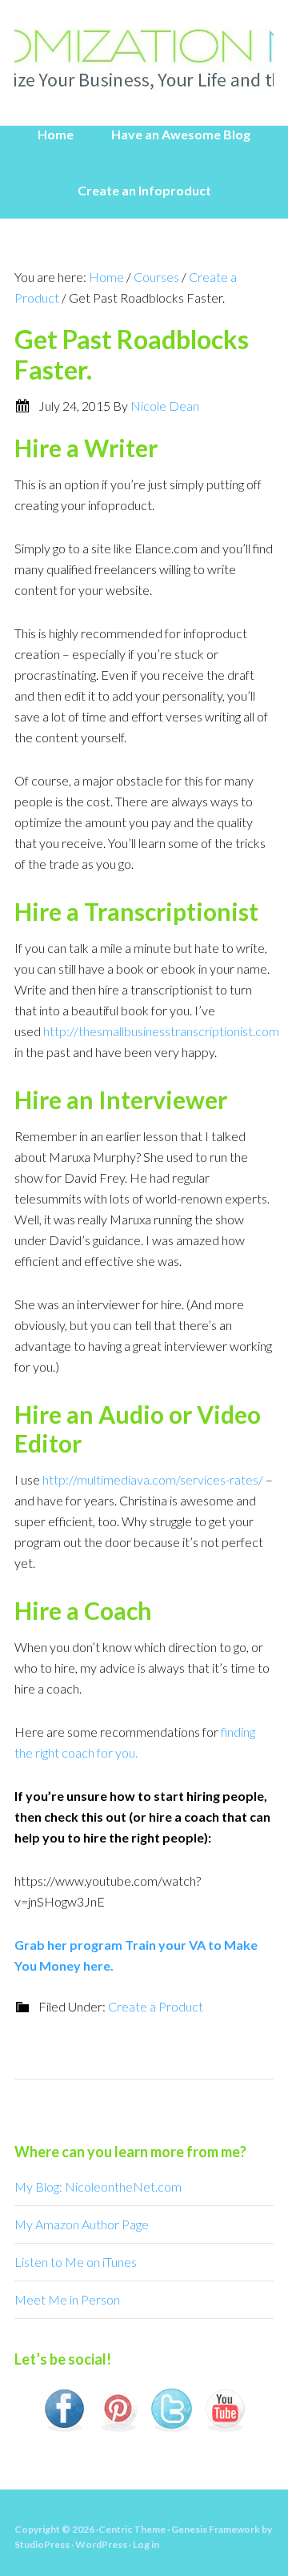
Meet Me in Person (67, 2299)
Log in (146, 2544)
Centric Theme (132, 2529)
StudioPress (42, 2544)
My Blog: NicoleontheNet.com (98, 2186)
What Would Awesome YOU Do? (144, 56)
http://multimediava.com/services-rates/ (153, 1479)
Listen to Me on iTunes (76, 2262)
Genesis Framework (216, 2529)
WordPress (101, 2544)
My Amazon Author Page (82, 2224)
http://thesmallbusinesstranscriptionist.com (161, 1031)
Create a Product (156, 2006)
